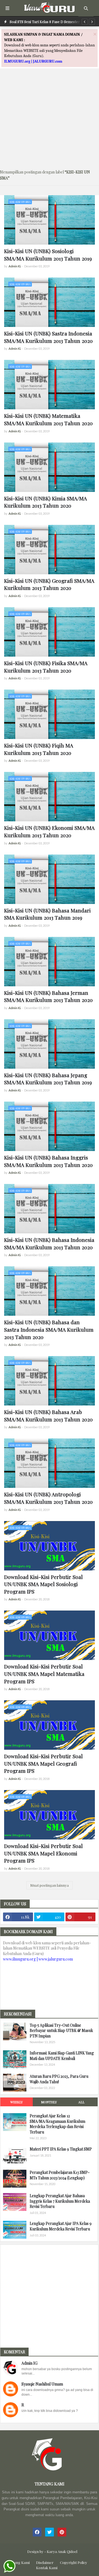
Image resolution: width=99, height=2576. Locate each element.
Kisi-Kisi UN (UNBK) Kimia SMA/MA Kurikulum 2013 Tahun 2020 (46, 502)
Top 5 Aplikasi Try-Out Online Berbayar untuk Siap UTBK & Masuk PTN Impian (61, 2031)
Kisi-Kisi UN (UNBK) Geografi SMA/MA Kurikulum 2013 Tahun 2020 (49, 584)
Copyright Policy (74, 2562)
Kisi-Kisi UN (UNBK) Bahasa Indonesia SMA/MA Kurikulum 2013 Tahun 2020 (49, 1243)
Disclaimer (45, 2562)
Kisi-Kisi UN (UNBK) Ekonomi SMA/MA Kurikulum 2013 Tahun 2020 (49, 831)
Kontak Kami (47, 2568)
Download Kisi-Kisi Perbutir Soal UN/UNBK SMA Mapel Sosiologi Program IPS (43, 1584)
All (81, 2102)
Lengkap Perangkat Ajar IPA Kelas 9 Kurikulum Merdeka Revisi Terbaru (61, 2226)
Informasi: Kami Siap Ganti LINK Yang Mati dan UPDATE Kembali (62, 2056)
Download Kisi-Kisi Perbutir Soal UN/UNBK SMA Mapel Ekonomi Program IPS (43, 1853)
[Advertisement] (50, 116)
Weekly (16, 2102)
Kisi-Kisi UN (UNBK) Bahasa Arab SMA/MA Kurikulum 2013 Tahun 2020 (48, 1416)
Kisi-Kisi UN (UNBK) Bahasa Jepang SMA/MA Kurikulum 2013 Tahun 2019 (48, 1079)
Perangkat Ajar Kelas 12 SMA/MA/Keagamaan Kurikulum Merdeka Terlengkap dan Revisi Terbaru (57, 2124)
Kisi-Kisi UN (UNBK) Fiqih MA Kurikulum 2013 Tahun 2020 (39, 749)
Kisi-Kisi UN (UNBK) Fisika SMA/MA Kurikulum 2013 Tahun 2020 (46, 667)
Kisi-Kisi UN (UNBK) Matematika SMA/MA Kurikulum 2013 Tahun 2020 (48, 419)
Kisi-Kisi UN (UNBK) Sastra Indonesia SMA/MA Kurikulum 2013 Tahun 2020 (48, 337)
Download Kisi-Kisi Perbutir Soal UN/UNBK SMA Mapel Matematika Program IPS (44, 1674)
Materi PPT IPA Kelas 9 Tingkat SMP (61, 2149)
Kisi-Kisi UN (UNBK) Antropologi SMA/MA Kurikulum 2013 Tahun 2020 (48, 1498)
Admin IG (29, 2363)
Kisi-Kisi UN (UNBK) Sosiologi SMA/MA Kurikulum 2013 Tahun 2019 (48, 255)
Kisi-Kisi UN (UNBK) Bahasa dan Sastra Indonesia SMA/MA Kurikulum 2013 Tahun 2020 (49, 1329)
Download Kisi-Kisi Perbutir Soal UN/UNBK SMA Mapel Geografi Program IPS (43, 1763)
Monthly (49, 2102)
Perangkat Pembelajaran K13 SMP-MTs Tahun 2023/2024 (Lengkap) (60, 2175)
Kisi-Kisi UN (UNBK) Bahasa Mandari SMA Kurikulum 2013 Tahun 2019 (47, 914)
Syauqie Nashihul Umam (42, 2384)
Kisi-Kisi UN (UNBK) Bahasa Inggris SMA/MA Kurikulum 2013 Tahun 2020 (48, 1161)
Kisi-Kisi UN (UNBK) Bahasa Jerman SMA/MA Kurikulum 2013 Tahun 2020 (48, 996)
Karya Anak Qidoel (62, 2551)
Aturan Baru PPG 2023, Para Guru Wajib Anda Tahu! (59, 2079)
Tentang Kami (18, 2562)
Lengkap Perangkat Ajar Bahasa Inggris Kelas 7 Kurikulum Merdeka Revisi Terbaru (60, 2201)
